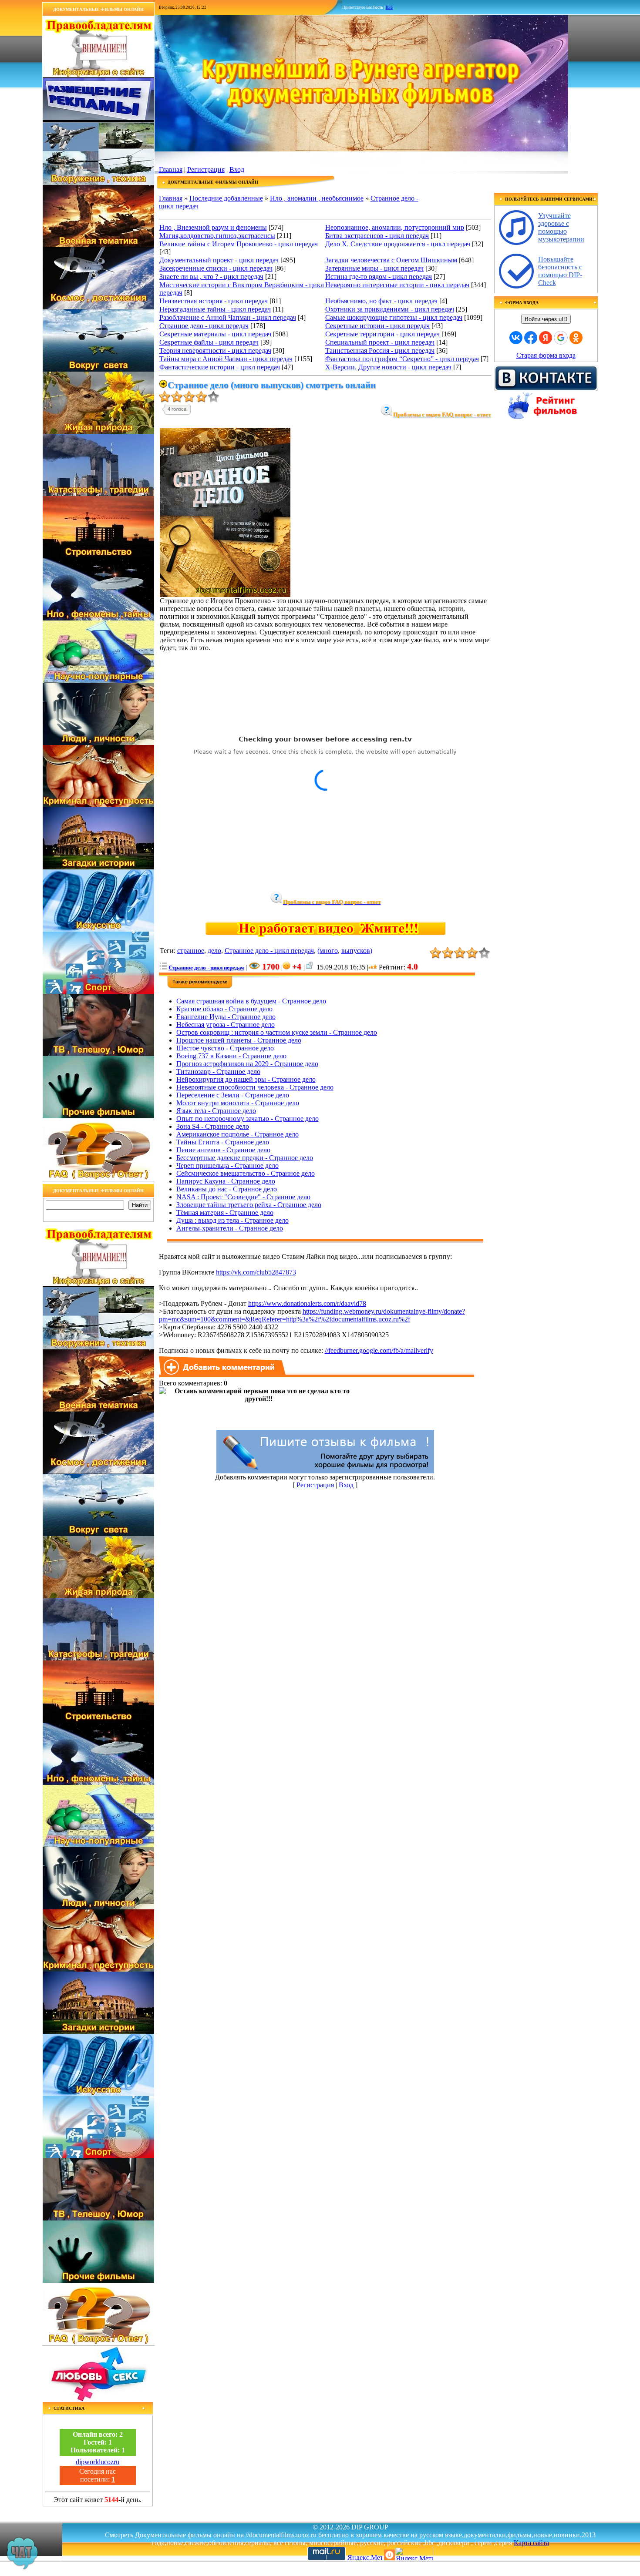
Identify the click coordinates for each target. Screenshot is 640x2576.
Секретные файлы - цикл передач (209, 342)
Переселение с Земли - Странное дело (233, 1095)
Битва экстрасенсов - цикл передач (377, 236)
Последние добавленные (226, 198)
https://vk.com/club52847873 (256, 1272)
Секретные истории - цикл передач (377, 326)
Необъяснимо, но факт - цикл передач (381, 301)
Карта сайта (531, 2543)
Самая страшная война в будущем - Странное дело (251, 1001)
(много (328, 951)
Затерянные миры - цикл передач (374, 268)
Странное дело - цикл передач (204, 326)
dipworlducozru (98, 2462)
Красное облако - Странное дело (224, 1009)
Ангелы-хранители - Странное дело (230, 1228)
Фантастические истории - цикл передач (220, 367)
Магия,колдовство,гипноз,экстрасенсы (217, 236)
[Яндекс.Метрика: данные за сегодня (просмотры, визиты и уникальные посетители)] (414, 2554)
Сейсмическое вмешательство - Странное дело (246, 1173)
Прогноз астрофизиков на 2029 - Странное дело (247, 1064)
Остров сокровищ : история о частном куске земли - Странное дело (277, 1032)
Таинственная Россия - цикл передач (380, 351)
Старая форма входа (546, 355)
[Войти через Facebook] (531, 338)
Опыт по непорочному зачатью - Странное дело (248, 1119)
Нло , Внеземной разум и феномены (213, 227)
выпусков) (357, 951)
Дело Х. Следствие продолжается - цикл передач (398, 244)
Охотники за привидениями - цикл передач (390, 309)
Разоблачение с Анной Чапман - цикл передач (228, 317)
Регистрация (206, 169)
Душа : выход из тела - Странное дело (232, 1220)
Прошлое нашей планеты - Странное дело (239, 1040)
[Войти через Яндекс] (546, 338)
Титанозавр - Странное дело (218, 1072)
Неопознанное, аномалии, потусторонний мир (395, 227)
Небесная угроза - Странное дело (226, 1025)
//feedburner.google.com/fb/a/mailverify (379, 1350)
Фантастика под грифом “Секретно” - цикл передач (402, 359)
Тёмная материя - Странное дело (225, 1213)
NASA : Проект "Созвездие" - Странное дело (243, 1197)
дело (214, 951)
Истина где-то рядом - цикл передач (379, 277)
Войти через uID (546, 319)
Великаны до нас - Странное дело (227, 1189)
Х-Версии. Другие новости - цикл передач (388, 367)
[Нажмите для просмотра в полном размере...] (225, 595)
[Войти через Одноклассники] (576, 338)
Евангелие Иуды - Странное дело (226, 1017)
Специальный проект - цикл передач (380, 342)
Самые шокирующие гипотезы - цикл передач (394, 317)
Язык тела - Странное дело (216, 1111)
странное (191, 951)
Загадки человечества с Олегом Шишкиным (391, 260)
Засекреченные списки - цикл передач (216, 268)
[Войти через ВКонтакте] (516, 338)
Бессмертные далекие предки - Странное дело (245, 1158)
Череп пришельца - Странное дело (227, 1166)
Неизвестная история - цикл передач (214, 301)
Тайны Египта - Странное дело (223, 1142)
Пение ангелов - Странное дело (223, 1150)
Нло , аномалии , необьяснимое (317, 198)
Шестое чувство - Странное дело (225, 1048)
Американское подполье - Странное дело (237, 1134)
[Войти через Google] (561, 338)
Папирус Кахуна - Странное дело (226, 1181)
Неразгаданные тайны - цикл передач (215, 309)
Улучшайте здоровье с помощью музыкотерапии (561, 227)
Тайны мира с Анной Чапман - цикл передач (226, 359)
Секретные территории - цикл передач (382, 334)
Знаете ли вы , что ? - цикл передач (211, 277)
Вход (237, 169)
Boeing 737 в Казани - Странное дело (231, 1056)
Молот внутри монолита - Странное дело (238, 1103)
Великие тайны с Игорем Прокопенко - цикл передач (239, 244)
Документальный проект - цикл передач (219, 260)
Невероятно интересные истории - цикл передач (397, 285)
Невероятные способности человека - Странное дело (255, 1087)
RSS (389, 7)
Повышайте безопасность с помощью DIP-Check (560, 271)
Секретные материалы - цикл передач (215, 334)
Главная (171, 169)
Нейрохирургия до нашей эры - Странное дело (246, 1079)
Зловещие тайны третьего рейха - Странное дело (249, 1205)
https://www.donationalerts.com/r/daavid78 (307, 1303)
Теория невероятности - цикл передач (215, 351)
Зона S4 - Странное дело (213, 1126)
